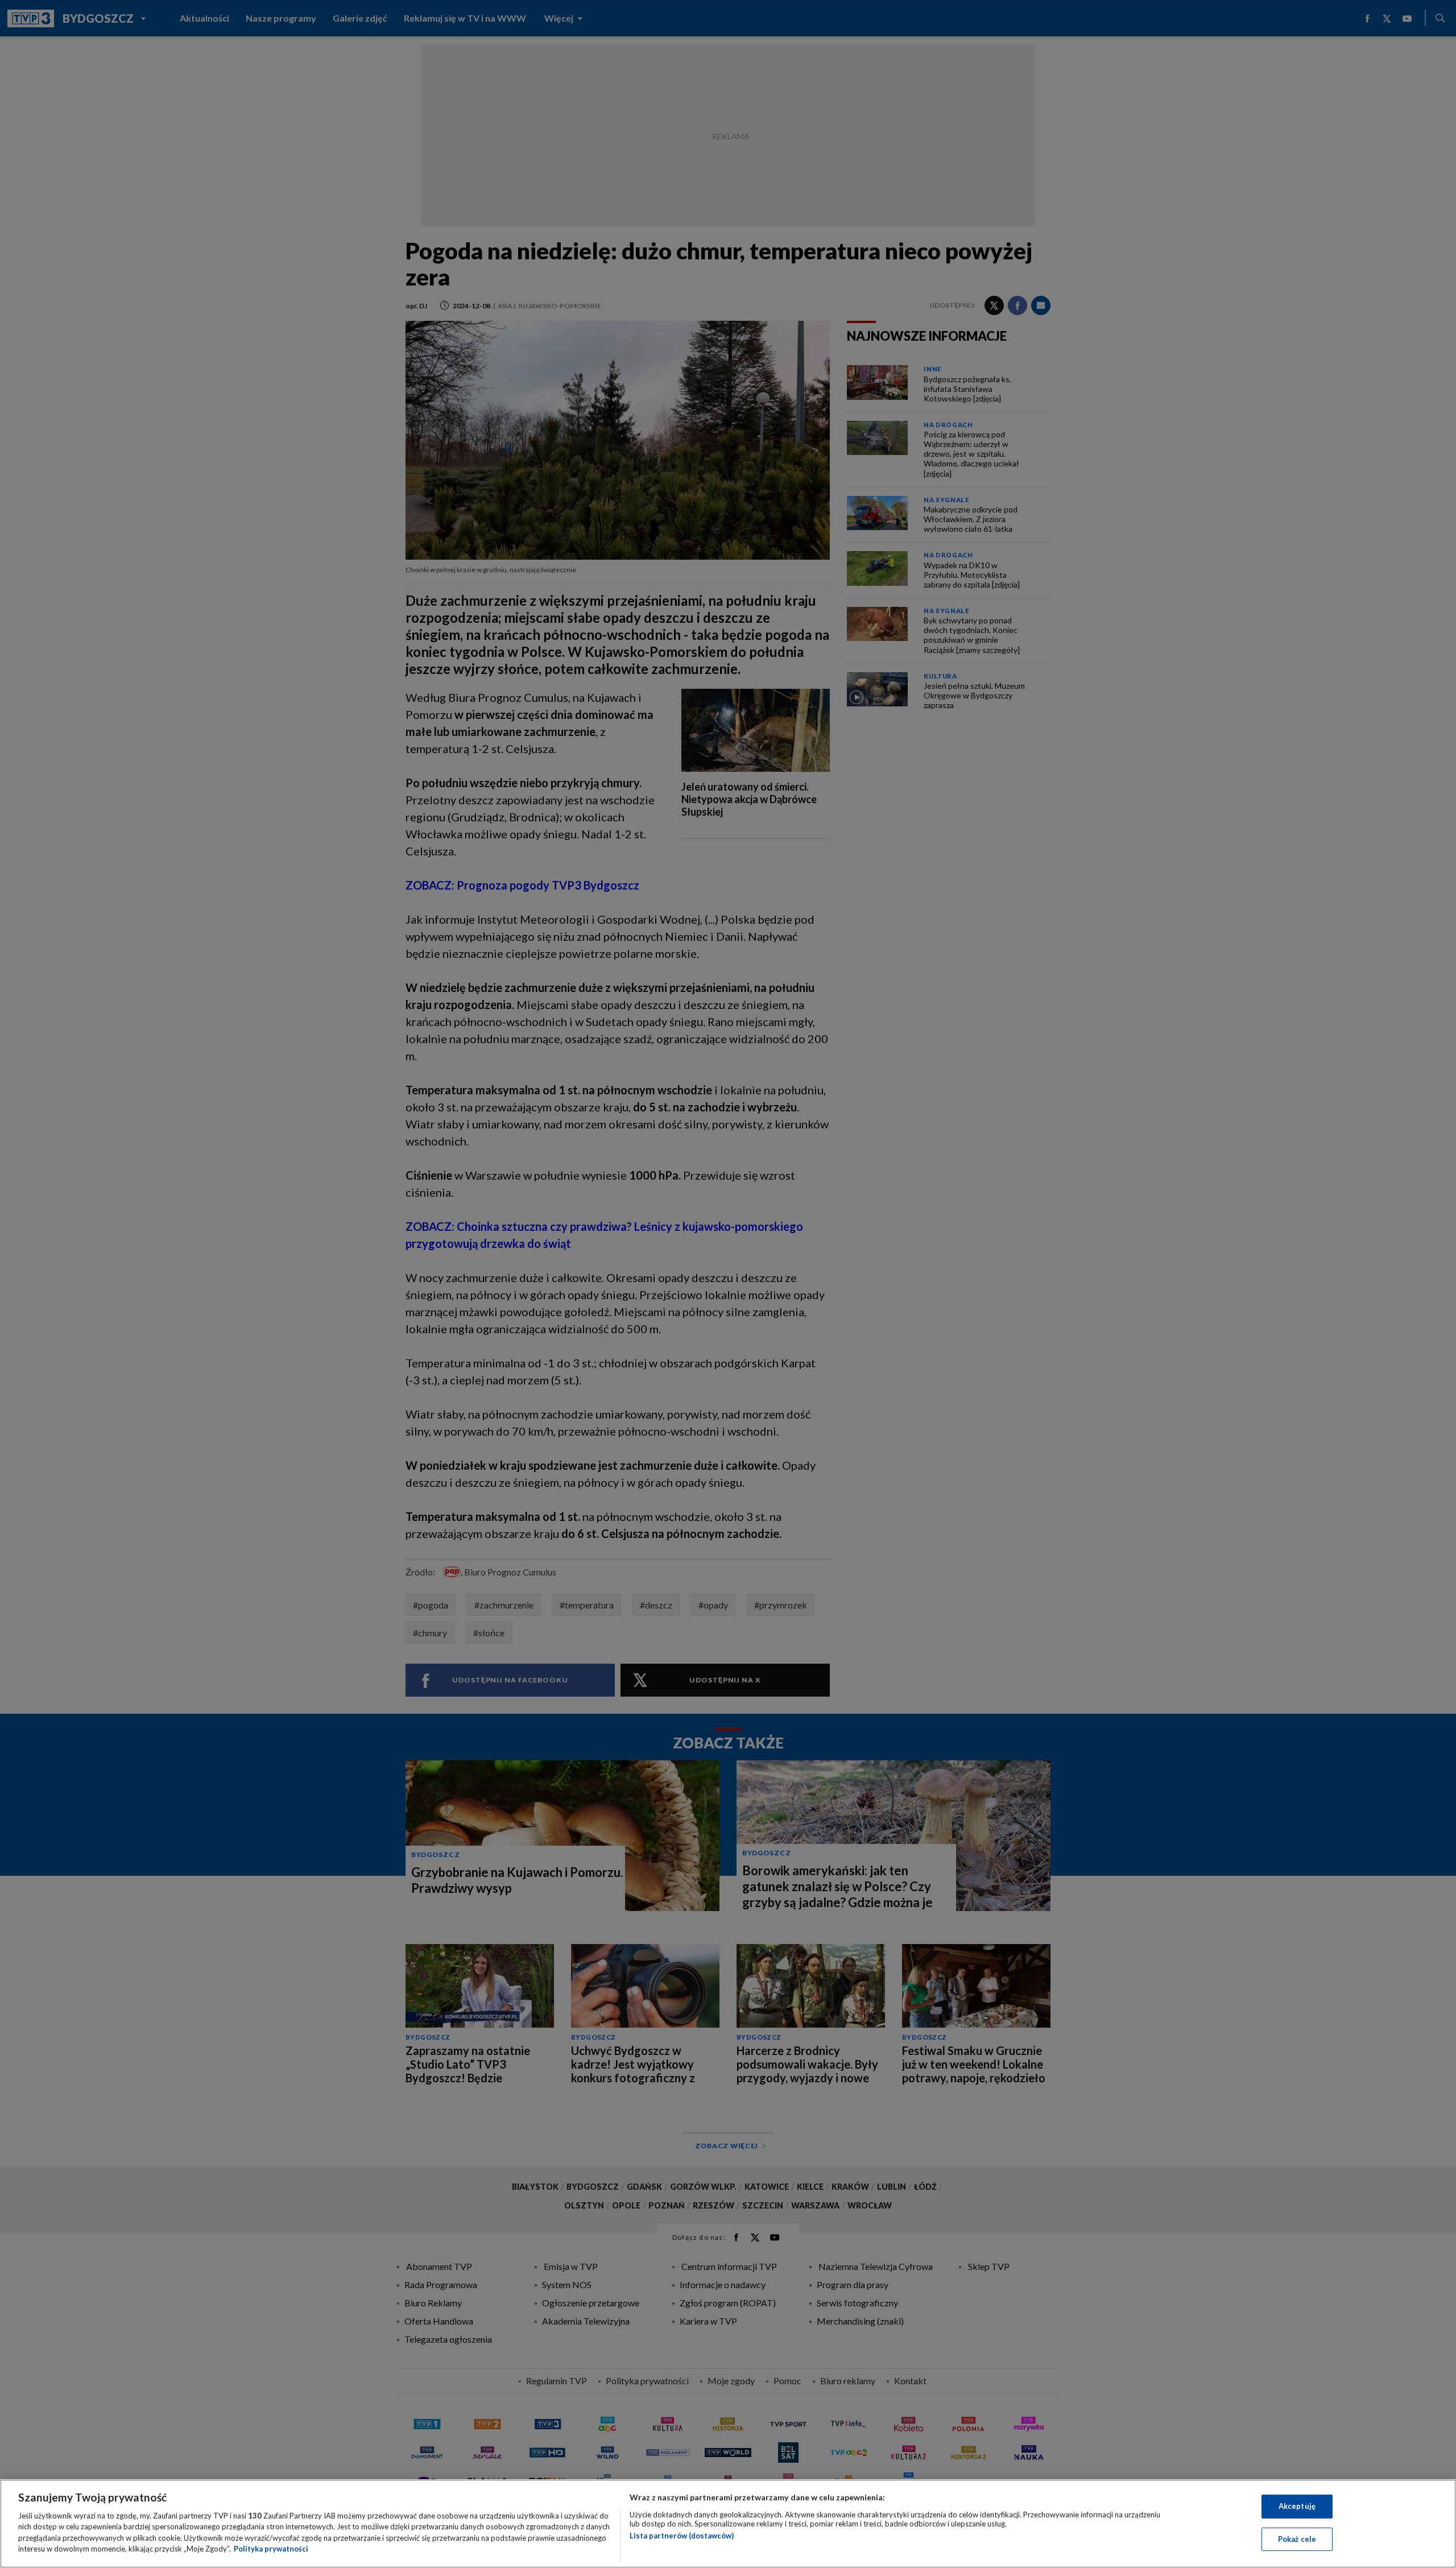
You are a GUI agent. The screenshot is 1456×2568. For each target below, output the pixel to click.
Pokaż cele (1297, 2538)
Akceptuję (1297, 2506)
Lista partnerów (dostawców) (682, 2536)
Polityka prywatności (271, 2549)
